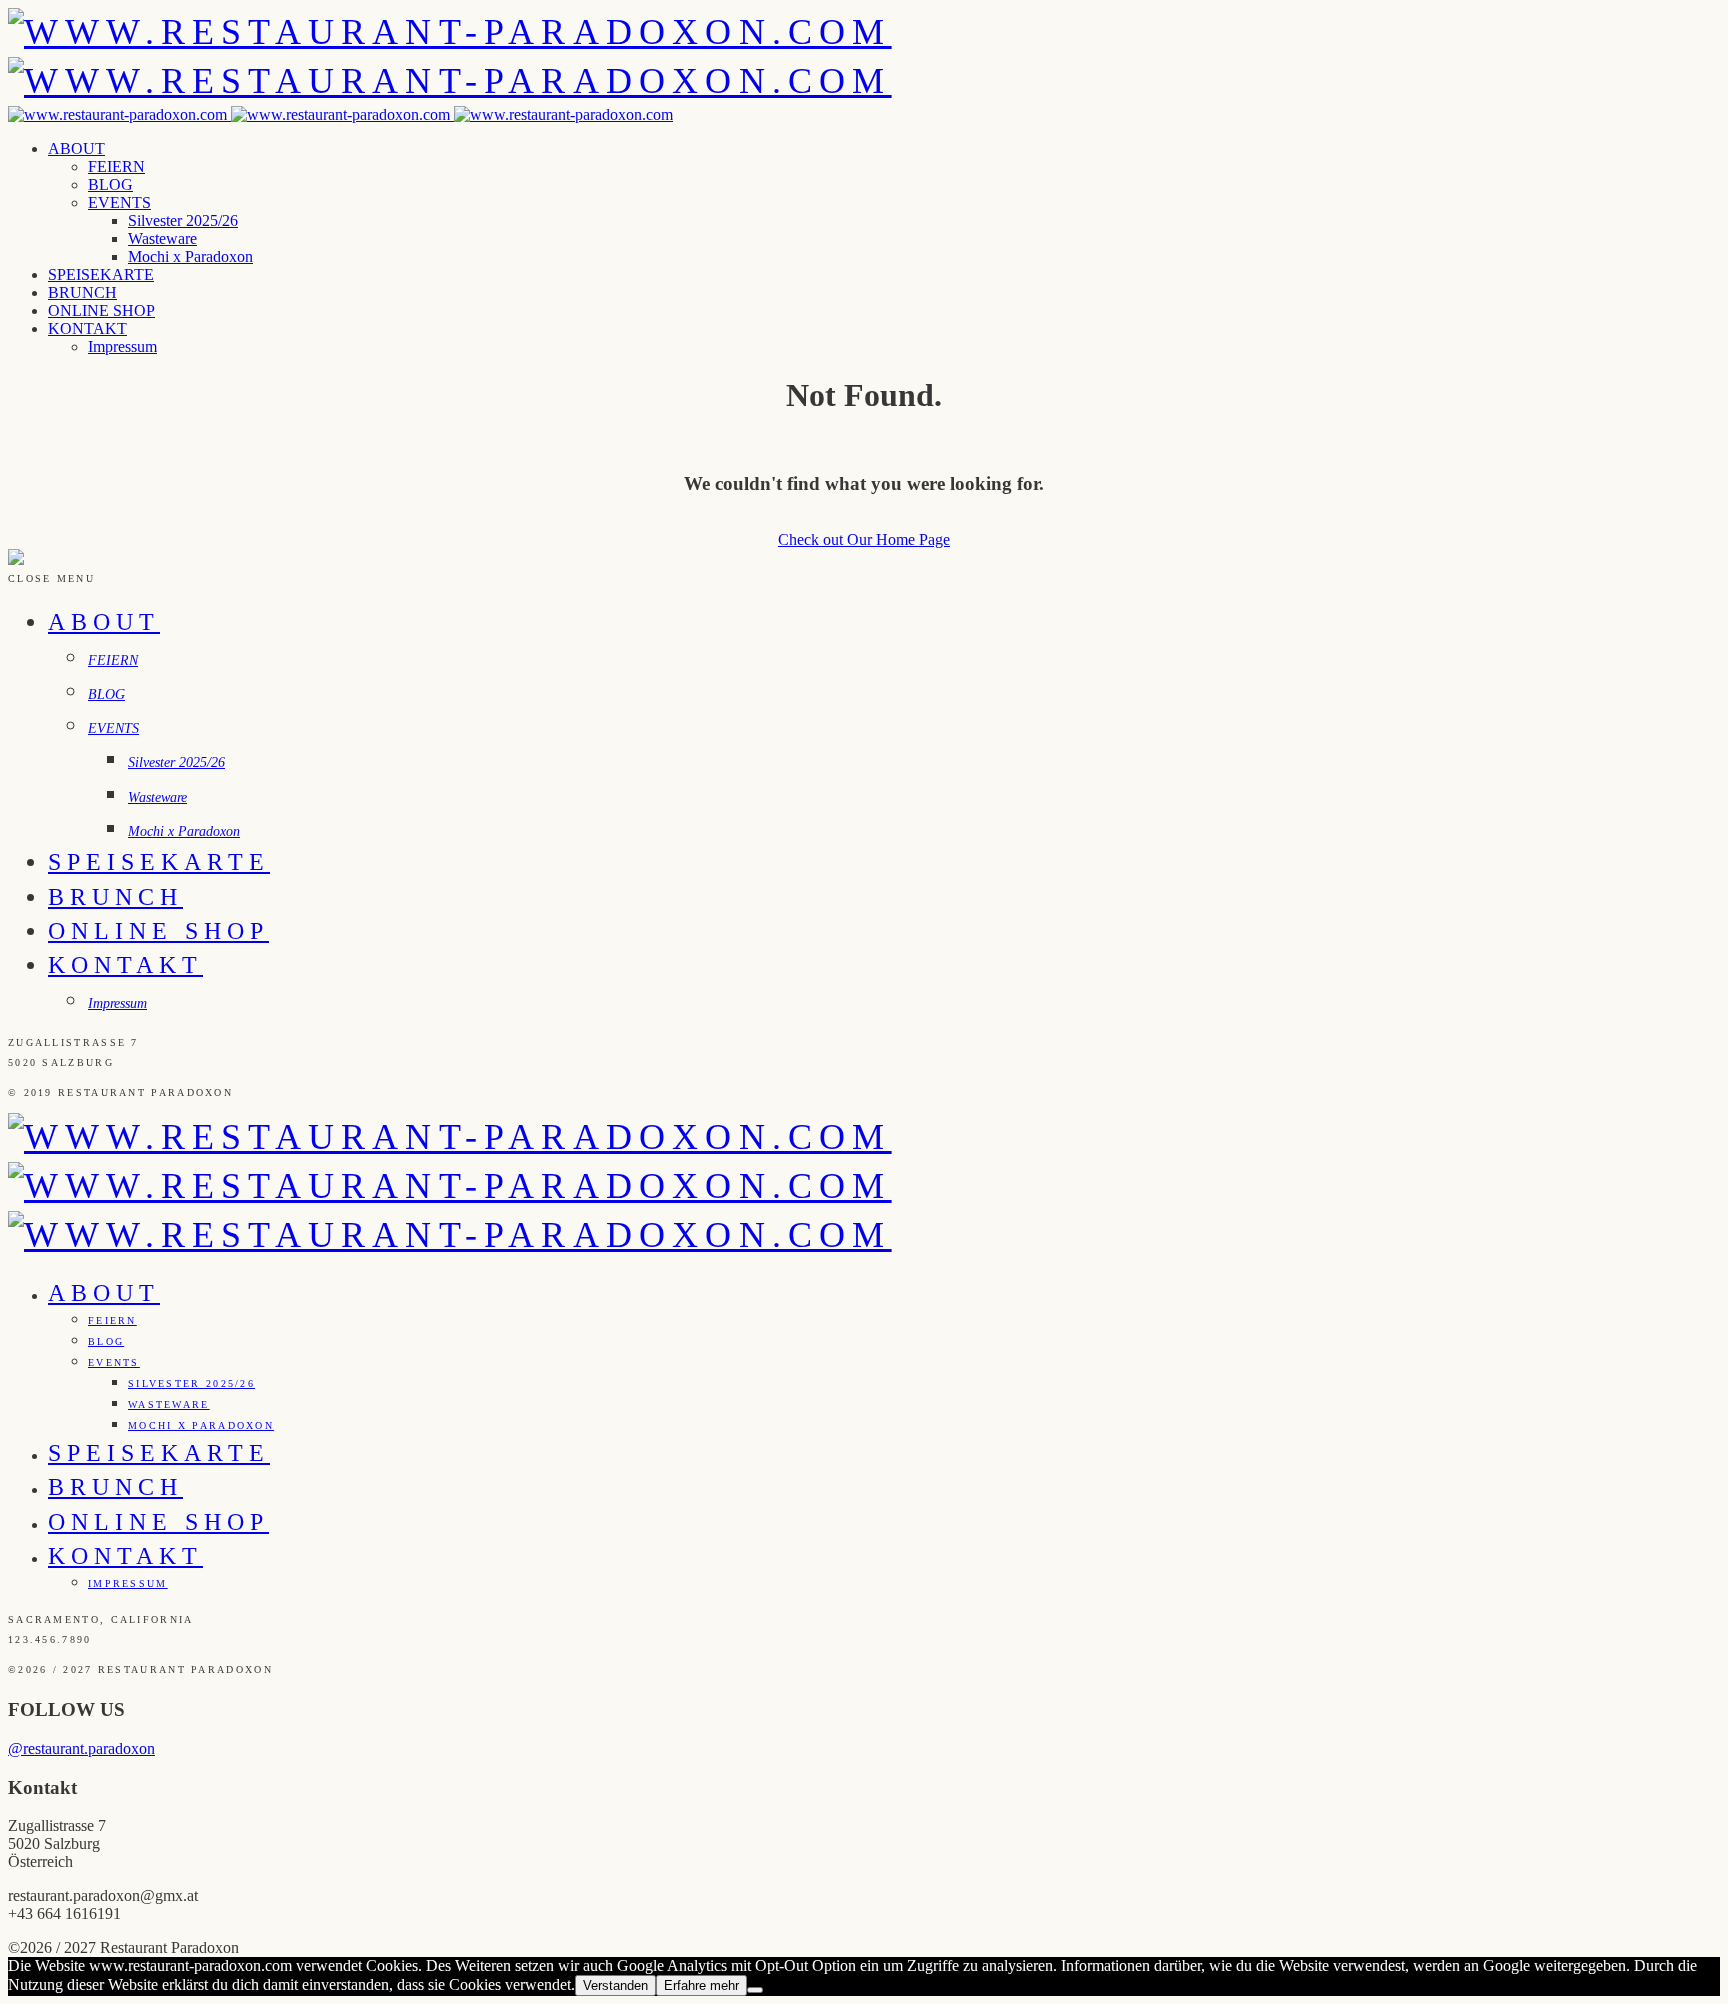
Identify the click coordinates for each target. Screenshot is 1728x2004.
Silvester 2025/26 (183, 220)
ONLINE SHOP (101, 310)
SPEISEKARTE (101, 274)
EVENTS (119, 202)
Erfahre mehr (701, 1985)
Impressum (122, 346)
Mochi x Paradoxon (190, 256)
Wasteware (162, 238)
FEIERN (116, 166)
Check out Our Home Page (864, 539)
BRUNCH (82, 292)
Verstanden (615, 1985)
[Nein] (755, 1990)
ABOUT (76, 148)
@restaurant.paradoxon (81, 1748)
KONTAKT (87, 328)
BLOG (110, 184)
